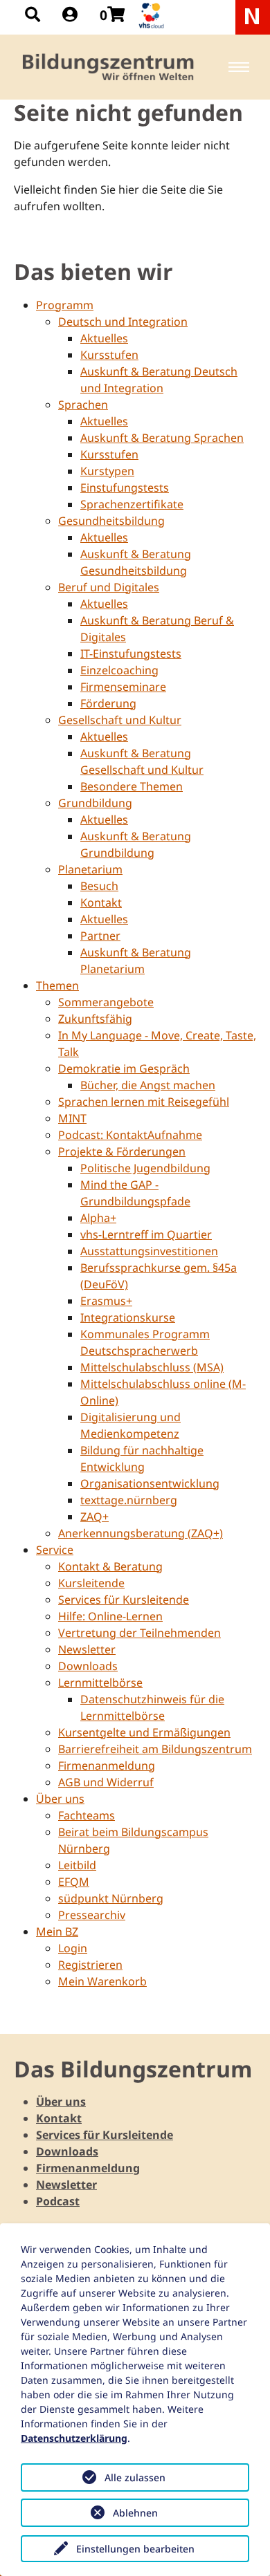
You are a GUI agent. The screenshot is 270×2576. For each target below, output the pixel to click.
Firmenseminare (123, 687)
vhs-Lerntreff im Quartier (146, 1234)
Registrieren (90, 1965)
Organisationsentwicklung (150, 1483)
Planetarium (90, 869)
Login (73, 1948)
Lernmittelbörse (100, 1683)
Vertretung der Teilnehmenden (139, 1633)
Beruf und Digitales (109, 587)
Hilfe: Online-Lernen (110, 1616)
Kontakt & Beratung (110, 1566)
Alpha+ (98, 1218)
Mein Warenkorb (102, 1981)
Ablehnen (135, 2513)
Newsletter (87, 1649)
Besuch (99, 886)
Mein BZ (57, 1931)
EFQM (74, 1882)
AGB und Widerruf (106, 1782)
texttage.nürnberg (129, 1500)
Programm (65, 305)
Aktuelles (104, 338)
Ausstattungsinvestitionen (149, 1251)
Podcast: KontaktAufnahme (130, 1135)
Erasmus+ (106, 1301)
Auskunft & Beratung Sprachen (162, 438)
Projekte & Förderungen (122, 1151)
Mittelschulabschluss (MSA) (152, 1367)
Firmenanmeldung (107, 1766)
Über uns (60, 1799)
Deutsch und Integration (123, 322)
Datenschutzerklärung (74, 2438)
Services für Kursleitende (124, 1600)
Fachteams (87, 1815)
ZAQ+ (94, 1517)
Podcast (58, 2201)
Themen (57, 985)
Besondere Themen (132, 786)
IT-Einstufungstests (131, 654)
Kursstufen (109, 355)
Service (55, 1550)
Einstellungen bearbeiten (135, 2549)
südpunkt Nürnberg (111, 1898)
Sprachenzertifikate (132, 504)
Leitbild (77, 1865)
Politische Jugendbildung (145, 1168)
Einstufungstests (125, 488)
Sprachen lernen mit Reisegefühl (144, 1102)
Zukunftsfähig (95, 1019)
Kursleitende (91, 1583)
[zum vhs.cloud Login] (153, 16)
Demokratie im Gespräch (124, 1068)
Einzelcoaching (119, 670)
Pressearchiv (92, 1915)
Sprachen (83, 405)
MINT (72, 1118)
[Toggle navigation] (239, 67)
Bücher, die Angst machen (148, 1085)
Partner (100, 936)
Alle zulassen (135, 2477)
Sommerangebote (106, 1002)
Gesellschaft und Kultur (120, 720)
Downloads (88, 1666)
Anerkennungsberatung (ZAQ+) (141, 1533)
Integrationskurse (128, 1317)
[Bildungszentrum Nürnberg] (109, 67)
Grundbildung (95, 803)
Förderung (108, 703)
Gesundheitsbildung (111, 521)
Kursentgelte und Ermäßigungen (144, 1732)
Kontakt (101, 902)
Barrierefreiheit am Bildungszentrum (155, 1749)
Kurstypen (107, 471)
